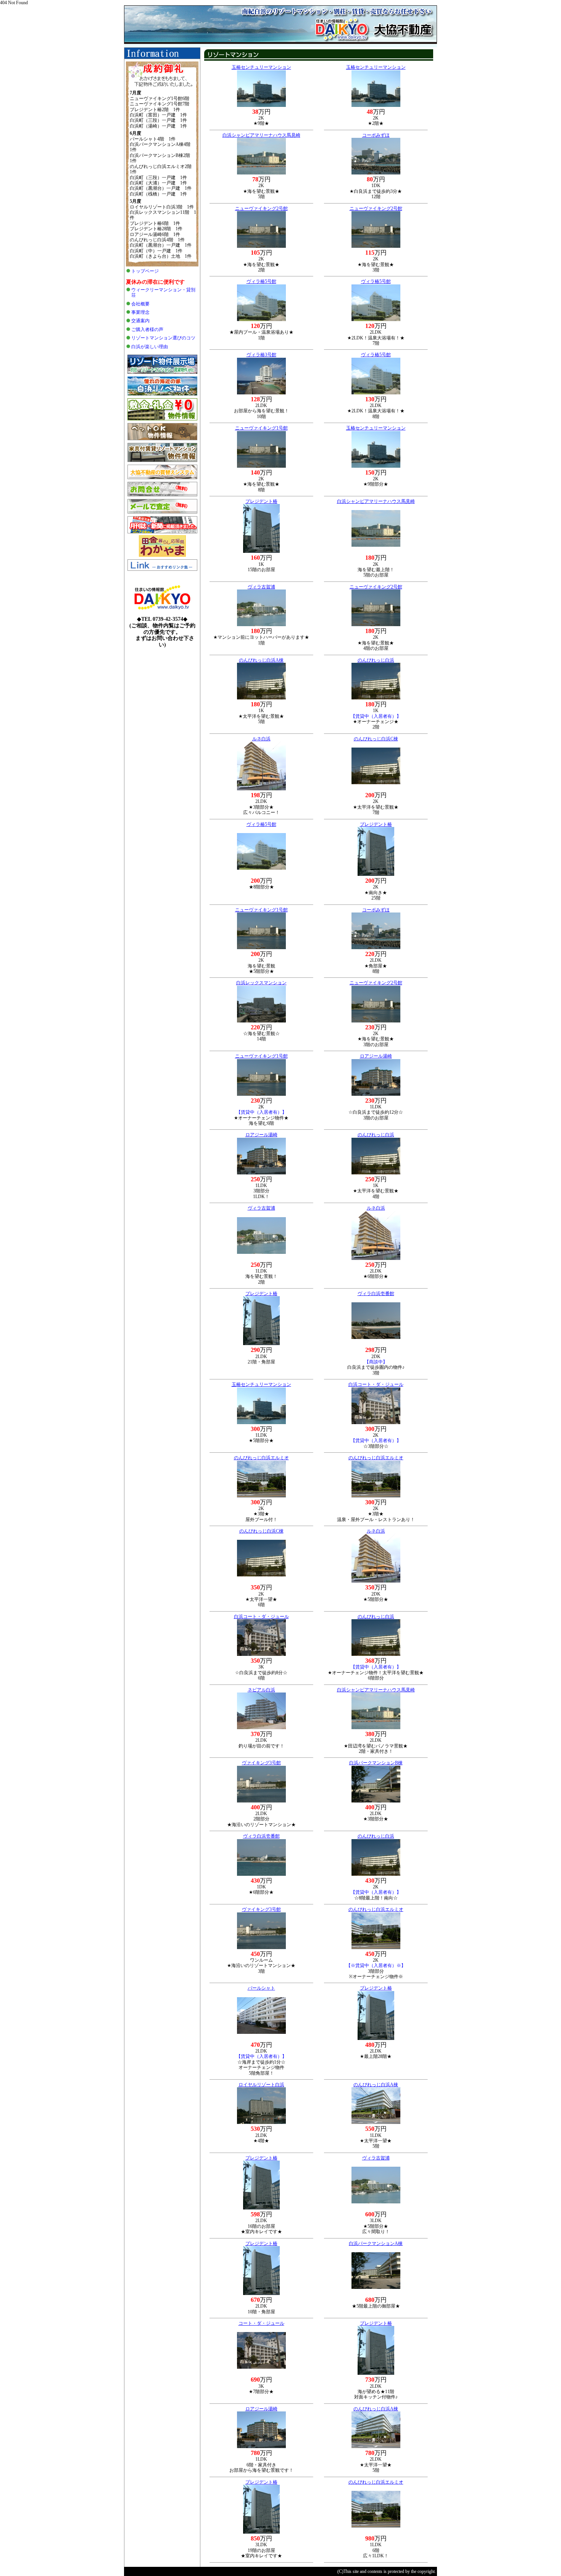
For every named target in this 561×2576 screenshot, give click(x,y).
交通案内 (140, 321)
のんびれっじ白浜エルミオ (261, 1458)
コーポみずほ (376, 135)
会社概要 (140, 304)
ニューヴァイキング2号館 (261, 208)
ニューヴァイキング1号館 (261, 428)
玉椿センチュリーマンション (261, 67)
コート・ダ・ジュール (261, 2323)
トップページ (145, 271)
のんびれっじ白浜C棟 (376, 739)
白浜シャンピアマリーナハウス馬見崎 (261, 135)
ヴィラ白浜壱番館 (376, 1294)
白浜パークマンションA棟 (376, 2243)
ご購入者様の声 (147, 329)
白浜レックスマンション (261, 983)
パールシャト (261, 1988)
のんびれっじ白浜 (376, 660)
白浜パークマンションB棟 (376, 1763)
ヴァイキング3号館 (261, 1763)
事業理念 (140, 312)
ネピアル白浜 (261, 1690)
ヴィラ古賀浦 (261, 587)
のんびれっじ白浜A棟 (261, 660)
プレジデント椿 (261, 501)
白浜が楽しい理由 (150, 347)
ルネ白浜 (261, 739)
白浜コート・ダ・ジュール (376, 1384)
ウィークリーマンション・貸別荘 (163, 292)
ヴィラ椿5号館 (261, 281)
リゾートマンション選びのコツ (163, 338)
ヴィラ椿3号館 (261, 355)
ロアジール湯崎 (376, 1056)
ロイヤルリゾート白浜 (261, 2085)
